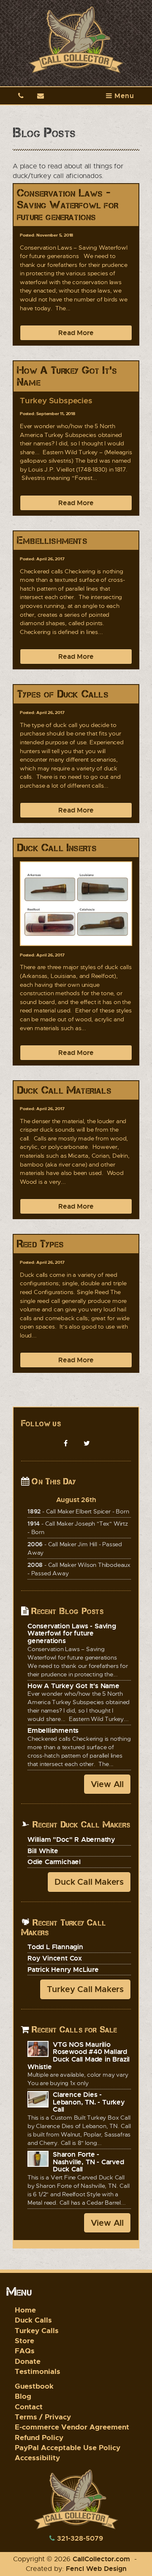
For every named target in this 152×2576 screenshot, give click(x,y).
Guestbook (34, 2386)
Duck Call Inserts (57, 848)
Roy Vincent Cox (55, 1958)
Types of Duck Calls (63, 694)
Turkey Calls (37, 2330)
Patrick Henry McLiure (63, 1969)
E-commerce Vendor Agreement (72, 2427)
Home (25, 2310)
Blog (23, 2396)
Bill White (43, 1851)
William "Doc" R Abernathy (71, 1839)
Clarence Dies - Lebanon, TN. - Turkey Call (89, 2102)
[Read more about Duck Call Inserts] (76, 904)
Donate (28, 2361)
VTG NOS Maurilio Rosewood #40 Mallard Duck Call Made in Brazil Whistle (79, 2055)
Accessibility (37, 2457)
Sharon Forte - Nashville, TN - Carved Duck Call (88, 2162)
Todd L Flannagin (55, 1947)
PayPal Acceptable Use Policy (68, 2447)
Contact (29, 2407)
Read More (76, 333)
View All (107, 1784)
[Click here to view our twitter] (86, 1444)
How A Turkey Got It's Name (67, 376)
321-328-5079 (80, 2538)
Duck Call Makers (89, 1882)
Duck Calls (33, 2320)
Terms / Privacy (43, 2417)
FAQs (25, 2351)
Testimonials (38, 2371)
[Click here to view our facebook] (66, 1444)
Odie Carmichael (54, 1862)
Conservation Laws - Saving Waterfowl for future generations (68, 205)
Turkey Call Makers (85, 1989)
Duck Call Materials (64, 1090)
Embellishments (52, 540)
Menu (123, 96)
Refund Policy (39, 2437)
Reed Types (40, 1244)
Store (24, 2340)
